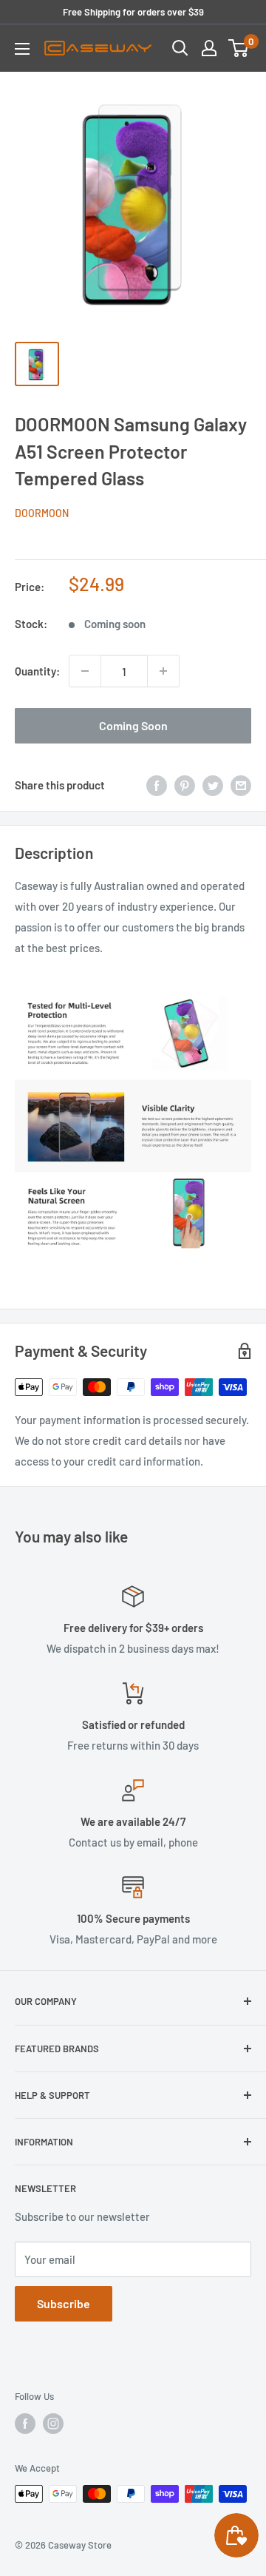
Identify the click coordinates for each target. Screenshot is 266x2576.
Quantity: (37, 671)
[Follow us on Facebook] (25, 2424)
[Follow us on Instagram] (53, 2424)
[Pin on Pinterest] (185, 784)
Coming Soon (133, 725)
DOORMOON (42, 513)
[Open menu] (22, 49)
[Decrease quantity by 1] (85, 671)
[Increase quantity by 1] (163, 671)
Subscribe (64, 2303)
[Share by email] (241, 784)
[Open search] (180, 48)
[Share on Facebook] (157, 784)
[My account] (209, 48)
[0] (239, 48)
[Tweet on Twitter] (213, 784)
